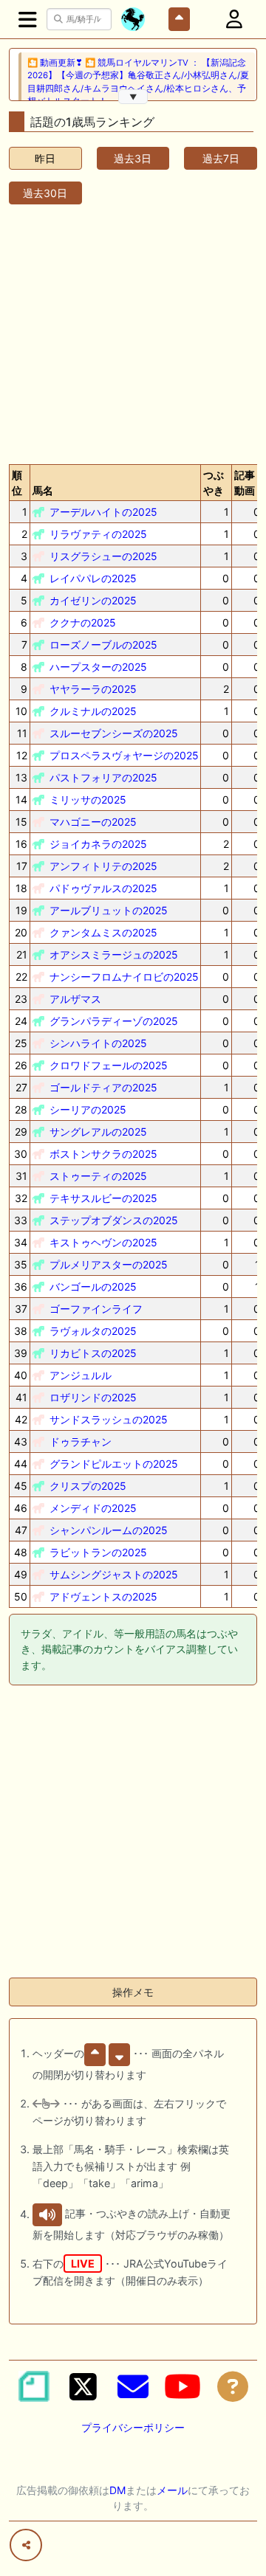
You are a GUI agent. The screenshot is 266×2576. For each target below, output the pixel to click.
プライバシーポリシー (133, 2427)
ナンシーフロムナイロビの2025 (124, 977)
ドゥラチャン (81, 1441)
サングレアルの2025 (98, 1132)
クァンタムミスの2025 (103, 932)
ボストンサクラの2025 (103, 1154)
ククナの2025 (83, 622)
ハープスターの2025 (98, 667)
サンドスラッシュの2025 (109, 1419)
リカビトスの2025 (93, 1353)
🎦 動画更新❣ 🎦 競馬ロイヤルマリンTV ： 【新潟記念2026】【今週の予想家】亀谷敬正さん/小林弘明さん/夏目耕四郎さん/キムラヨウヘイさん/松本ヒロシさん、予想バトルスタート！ (138, 82)
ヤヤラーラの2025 (93, 689)
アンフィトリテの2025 (103, 866)
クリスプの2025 (88, 1486)
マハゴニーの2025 (93, 822)
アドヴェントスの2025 (103, 1596)
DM (117, 2490)
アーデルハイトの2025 (103, 512)
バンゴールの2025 (93, 1287)
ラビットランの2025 (98, 1552)
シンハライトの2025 (98, 1043)
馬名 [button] (43, 490)
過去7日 (221, 158)
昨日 (45, 158)
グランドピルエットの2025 (114, 1464)
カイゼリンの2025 (93, 600)
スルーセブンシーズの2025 (114, 733)
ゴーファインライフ (96, 1309)
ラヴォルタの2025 (93, 1331)
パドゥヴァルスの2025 (103, 888)
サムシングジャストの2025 (114, 1574)
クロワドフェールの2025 (109, 1065)
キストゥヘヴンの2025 (103, 1242)
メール (172, 2490)
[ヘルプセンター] (233, 2386)
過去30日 (45, 193)
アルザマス (75, 999)
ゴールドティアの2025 (103, 1087)
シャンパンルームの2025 (109, 1530)
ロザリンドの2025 (93, 1397)
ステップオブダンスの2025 (114, 1220)
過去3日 (133, 158)
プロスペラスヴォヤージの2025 (124, 755)
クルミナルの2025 (93, 711)
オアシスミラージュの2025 (114, 954)
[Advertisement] (133, 331)
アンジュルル (81, 1375)
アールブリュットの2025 (109, 910)
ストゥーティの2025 (98, 1176)
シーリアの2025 (88, 1109)
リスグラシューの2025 (103, 556)
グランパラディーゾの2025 (114, 1021)
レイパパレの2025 (93, 578)
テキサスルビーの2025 (103, 1198)
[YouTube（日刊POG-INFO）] (183, 2386)
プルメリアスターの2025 (109, 1264)
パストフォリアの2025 (103, 777)
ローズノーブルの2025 (103, 645)
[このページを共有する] (26, 2545)
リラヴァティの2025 (98, 534)
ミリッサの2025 (88, 800)
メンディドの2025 (93, 1508)
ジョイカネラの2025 (98, 844)
